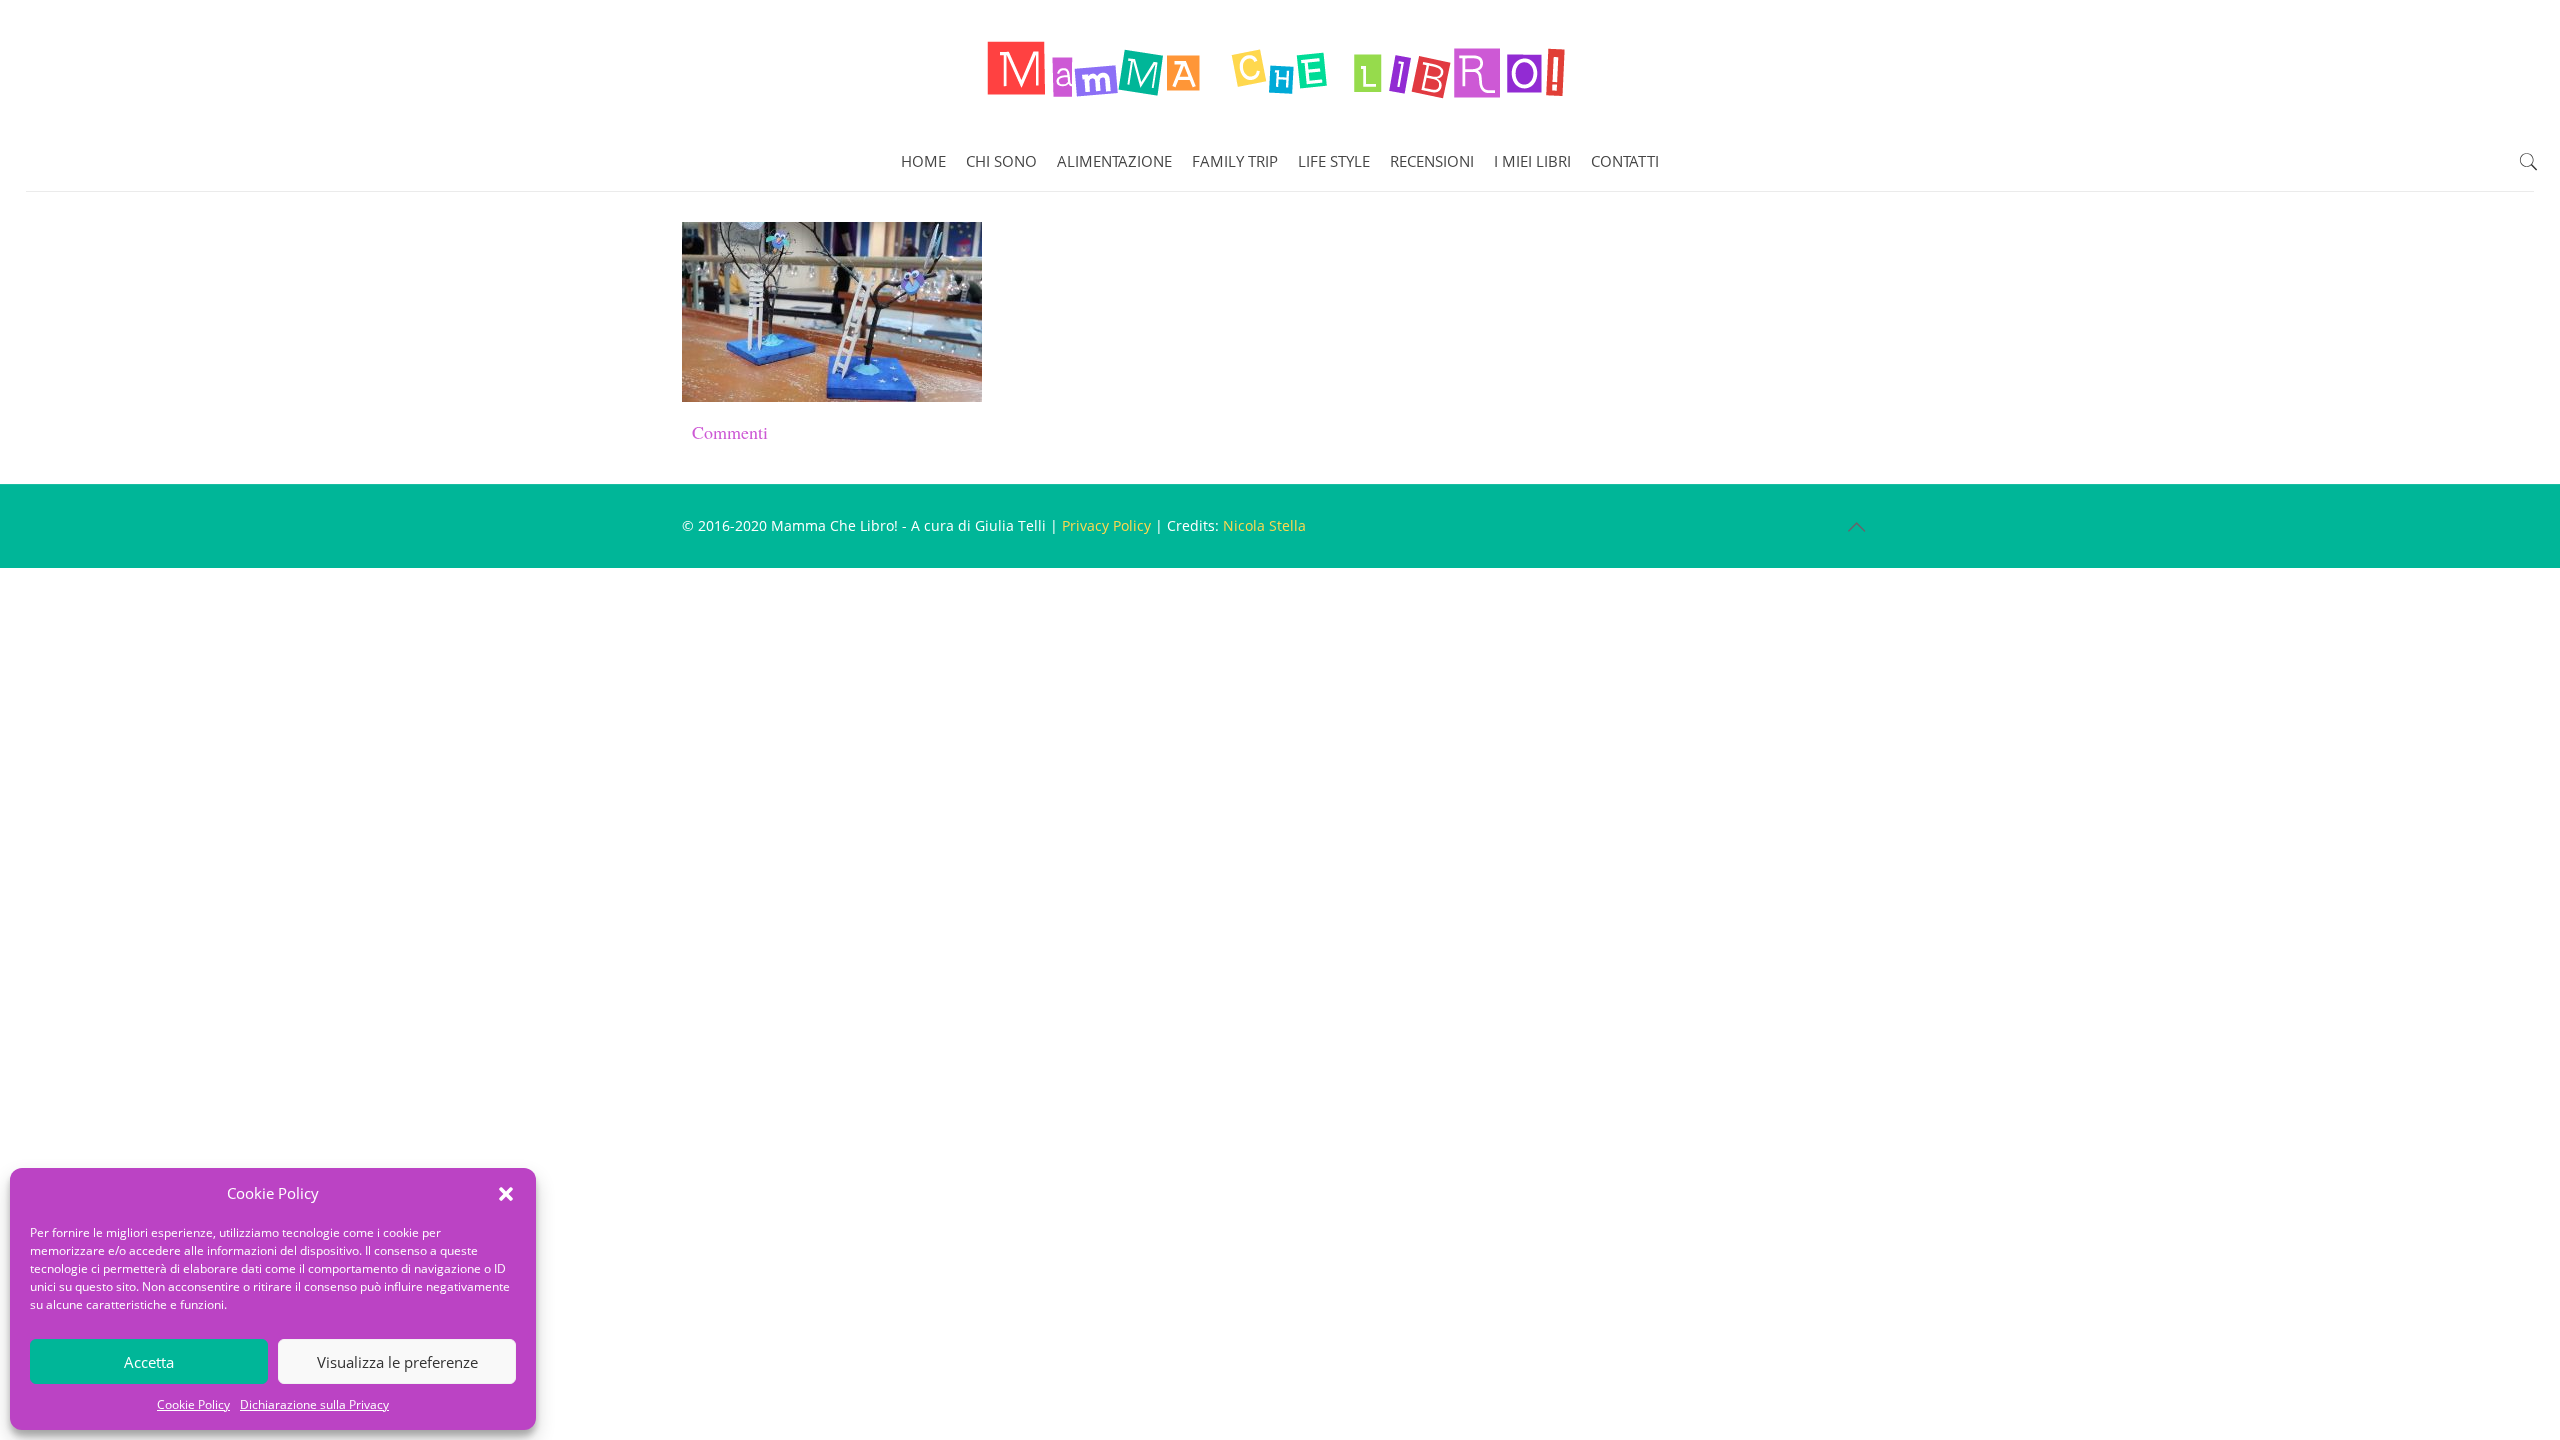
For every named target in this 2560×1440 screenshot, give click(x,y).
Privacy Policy (1106, 525)
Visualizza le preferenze (397, 1362)
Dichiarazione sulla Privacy (314, 1404)
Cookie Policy (193, 1404)
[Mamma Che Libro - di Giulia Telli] (1280, 66)
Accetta (149, 1362)
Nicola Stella (1264, 525)
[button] (506, 1194)
